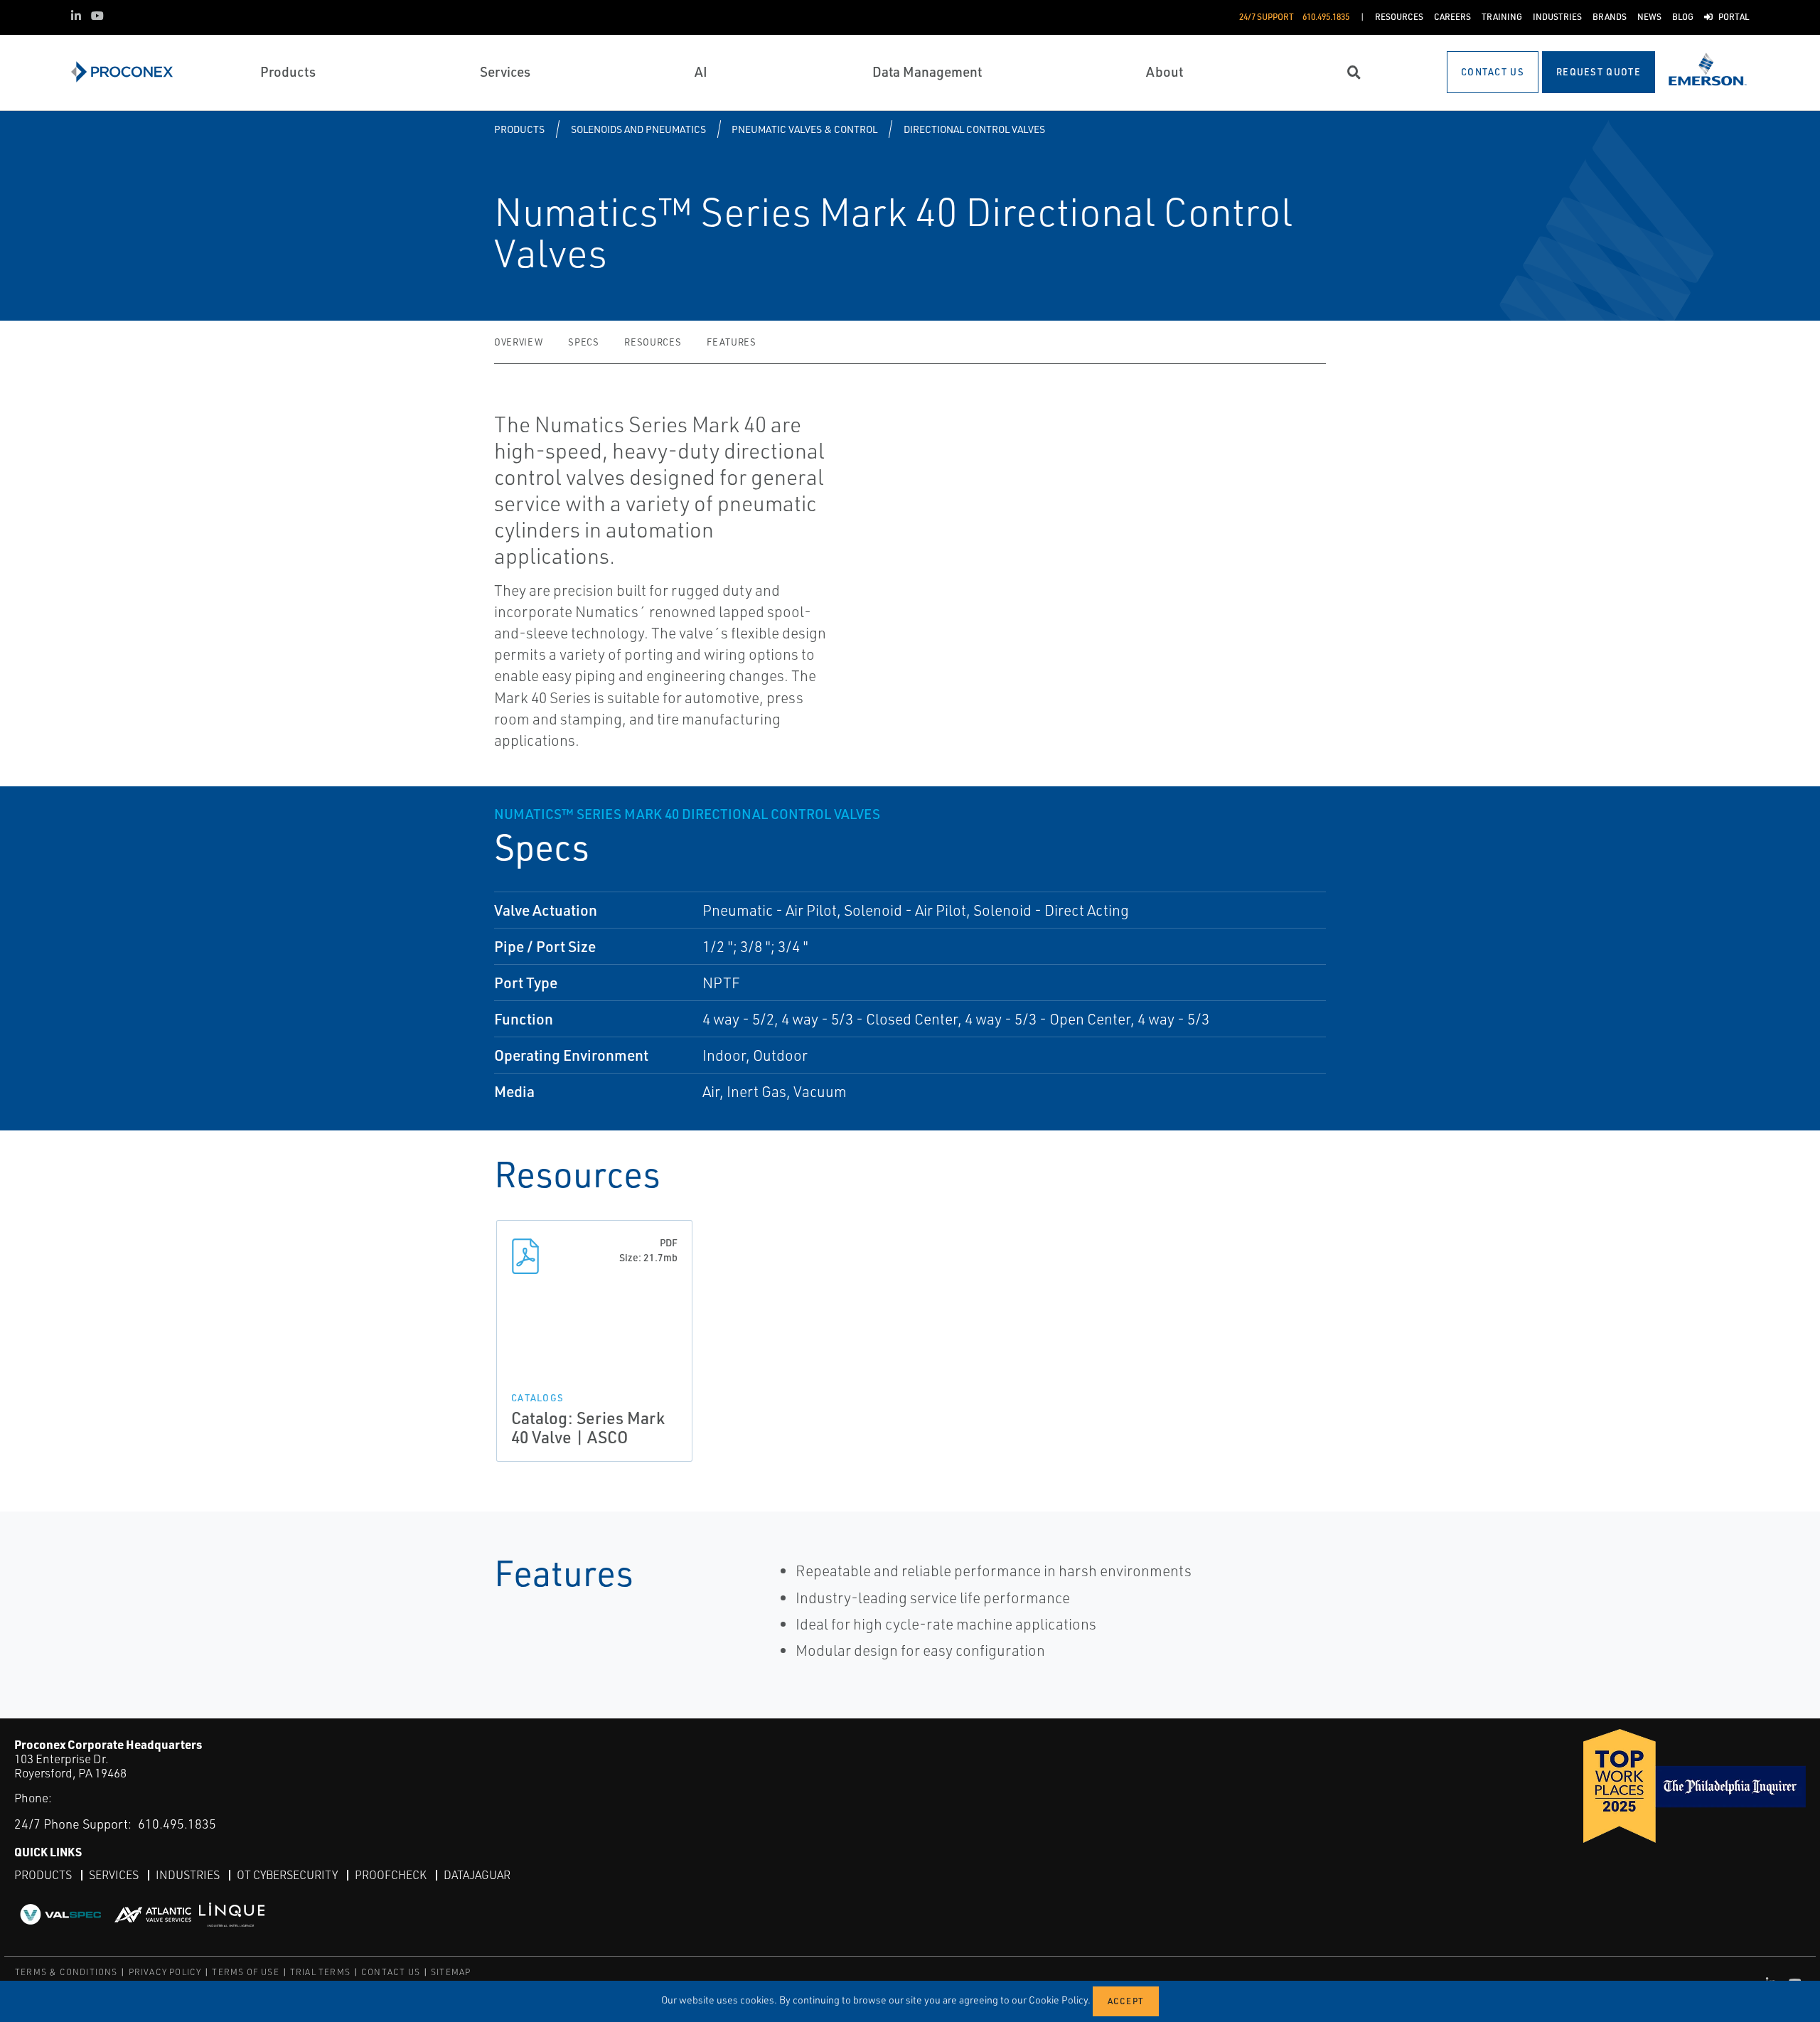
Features (731, 342)
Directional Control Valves (974, 129)
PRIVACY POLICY (165, 1972)
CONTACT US (391, 1972)
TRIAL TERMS (320, 1972)
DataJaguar (477, 1875)
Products (519, 129)
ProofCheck (391, 1875)
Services (114, 1875)
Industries (188, 1875)
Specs (583, 342)
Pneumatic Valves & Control (804, 129)
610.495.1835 (177, 1824)
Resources (653, 342)
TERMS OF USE (245, 1972)
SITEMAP (451, 1972)
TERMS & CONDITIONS (66, 1972)
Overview (518, 342)
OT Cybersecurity (287, 1875)
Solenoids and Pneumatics (638, 129)
